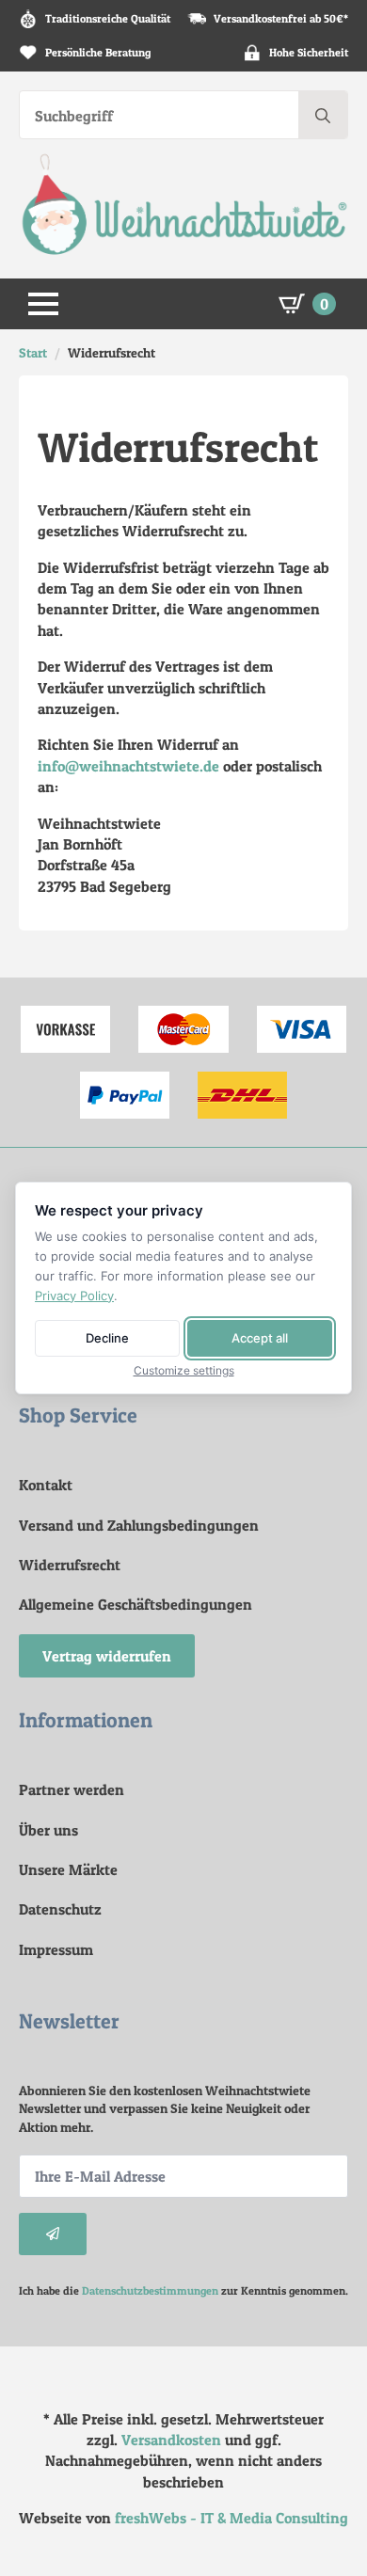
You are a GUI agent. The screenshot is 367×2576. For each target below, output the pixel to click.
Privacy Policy (74, 1296)
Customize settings (184, 1371)
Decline (107, 1338)
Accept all (260, 1338)
